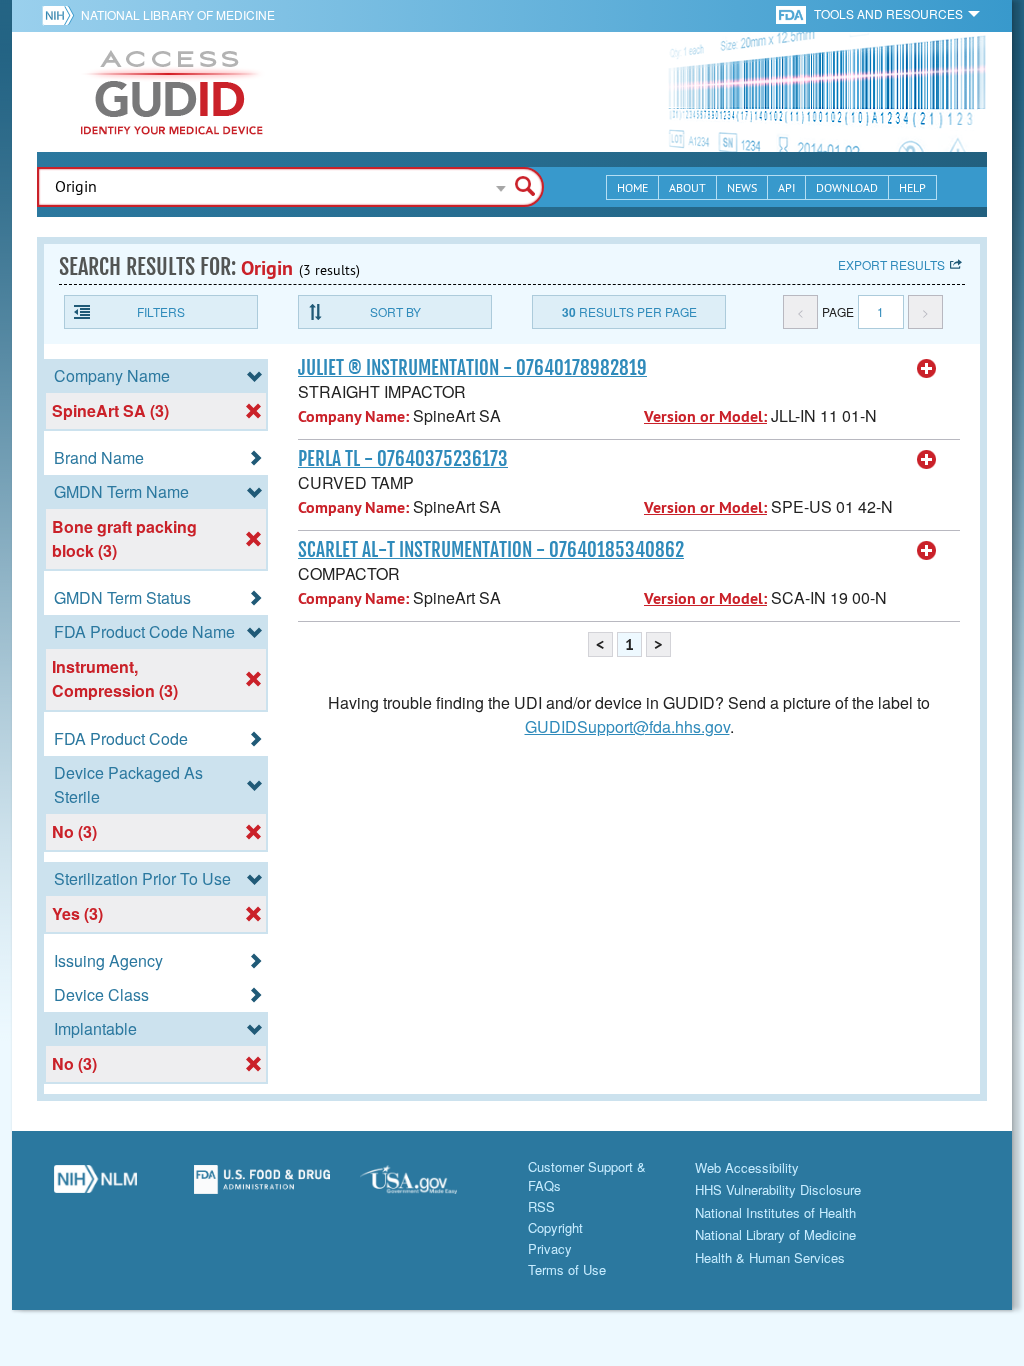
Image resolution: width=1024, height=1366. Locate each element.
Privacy (550, 1248)
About (687, 187)
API (786, 187)
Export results (891, 264)
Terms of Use (567, 1269)
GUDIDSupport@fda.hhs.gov (627, 726)
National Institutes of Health (775, 1212)
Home (632, 187)
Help (912, 187)
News (742, 187)
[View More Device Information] (927, 369)
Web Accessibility (747, 1167)
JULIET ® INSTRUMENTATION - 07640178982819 (472, 368)
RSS (541, 1206)
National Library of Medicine (178, 14)
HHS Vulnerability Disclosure (778, 1189)
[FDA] (792, 13)
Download (847, 187)
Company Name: (353, 416)
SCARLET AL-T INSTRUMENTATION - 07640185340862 (491, 550)
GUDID (172, 92)
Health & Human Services (770, 1257)
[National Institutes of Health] (61, 15)
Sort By (395, 311)
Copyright (555, 1227)
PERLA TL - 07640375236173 (403, 459)
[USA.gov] (428, 1187)
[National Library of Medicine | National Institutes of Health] (95, 1187)
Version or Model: (705, 416)
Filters (161, 311)
